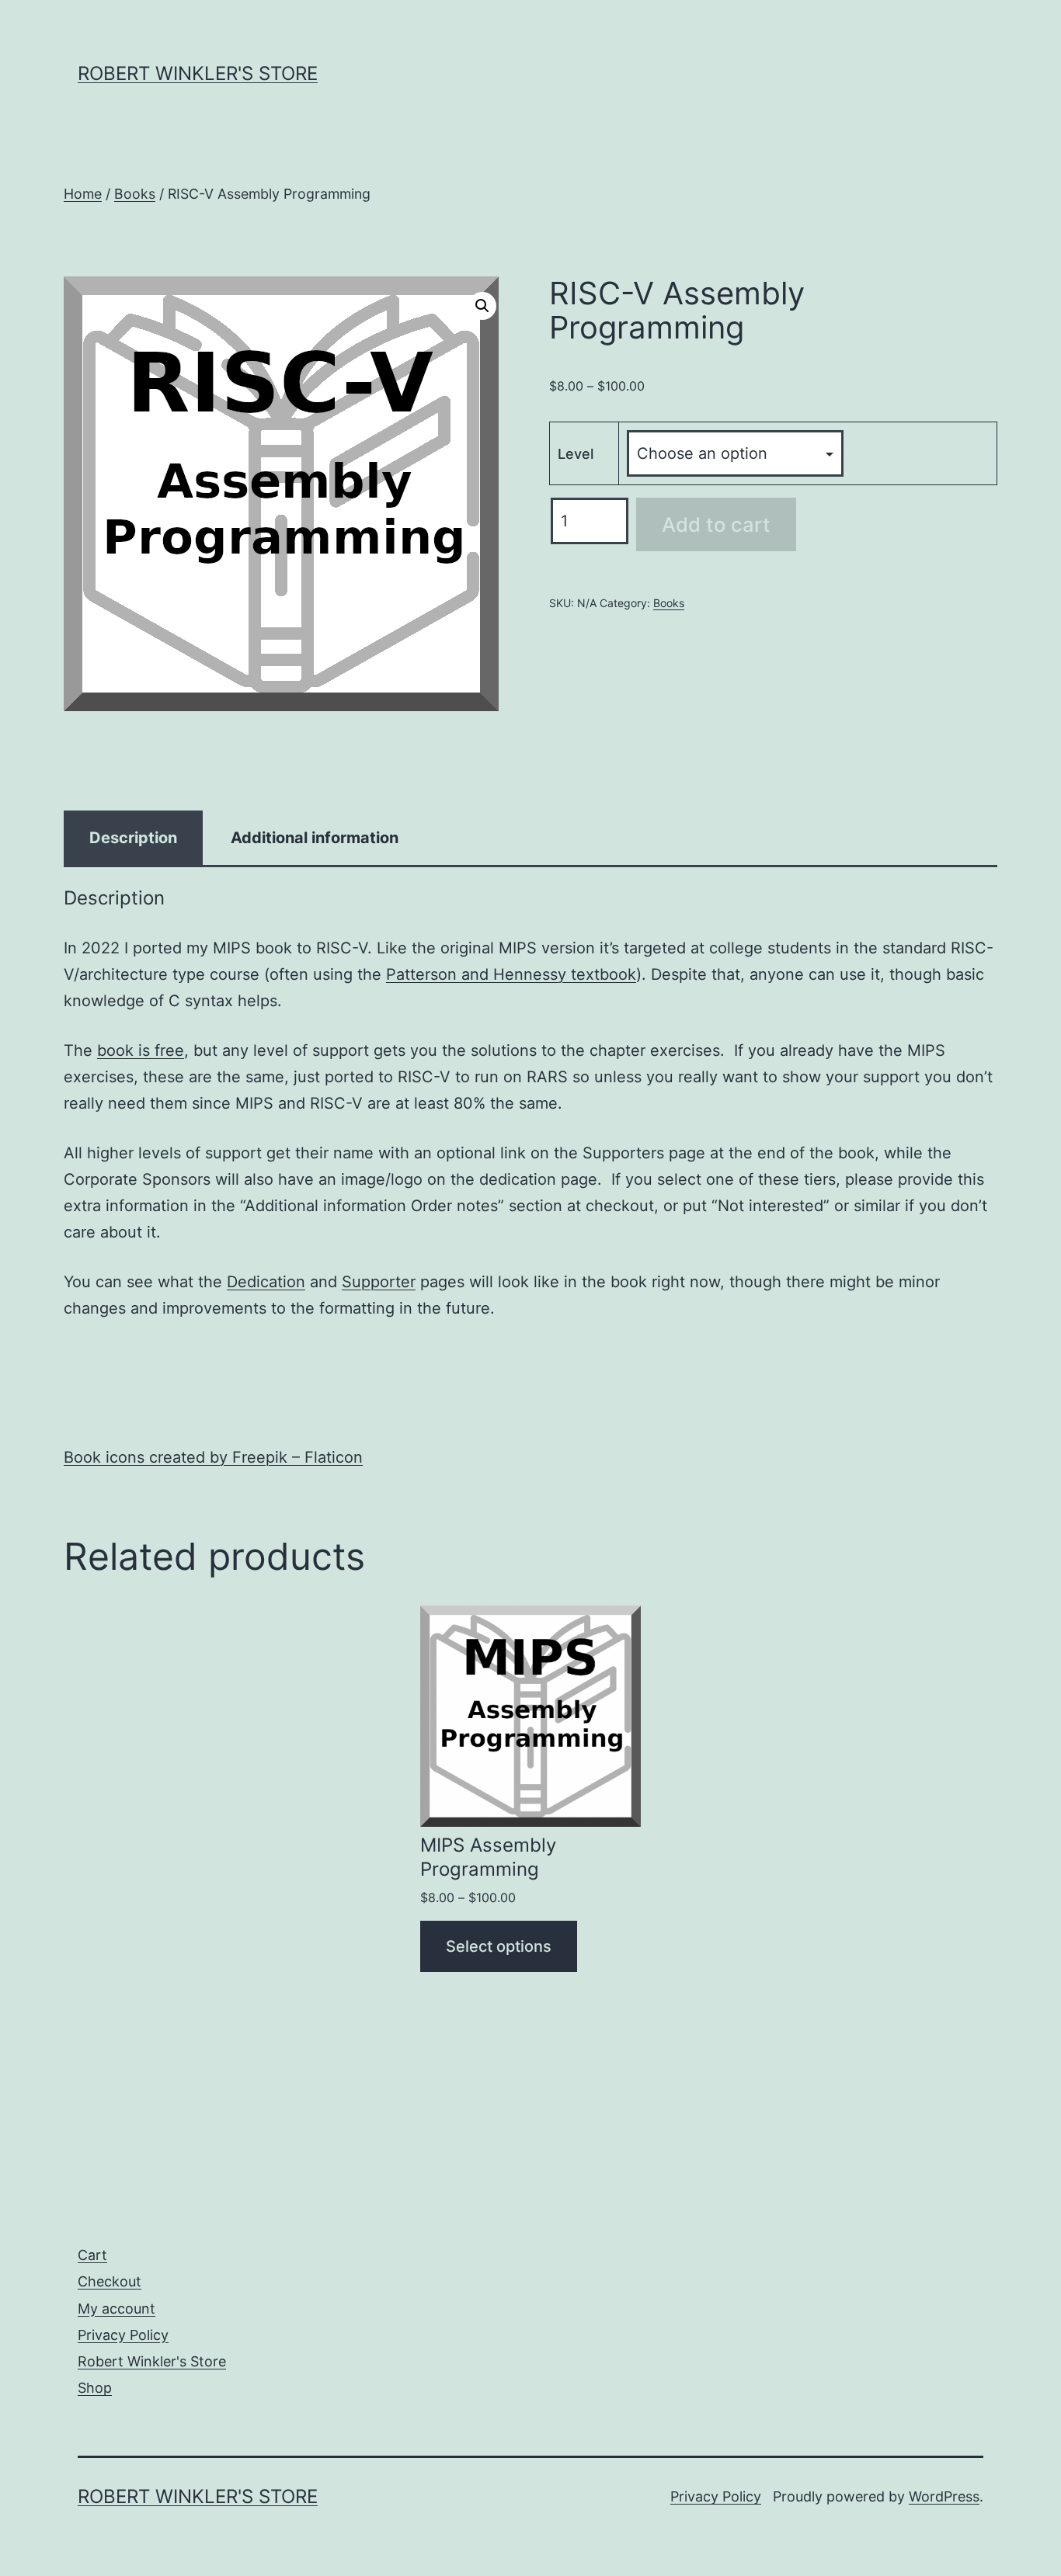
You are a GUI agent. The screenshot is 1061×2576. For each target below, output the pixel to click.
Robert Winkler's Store (198, 73)
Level (576, 454)
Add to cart (716, 524)
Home (83, 194)
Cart (92, 2255)
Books (135, 194)
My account (117, 2309)
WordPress (944, 2496)
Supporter (379, 1282)
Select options (499, 1946)
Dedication (266, 1282)
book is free (141, 1050)
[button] (482, 306)
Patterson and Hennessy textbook (511, 974)
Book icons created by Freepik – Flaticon (213, 1457)
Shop (95, 2388)
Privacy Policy (123, 2335)
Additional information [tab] (315, 838)
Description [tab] (133, 838)
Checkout (110, 2281)
